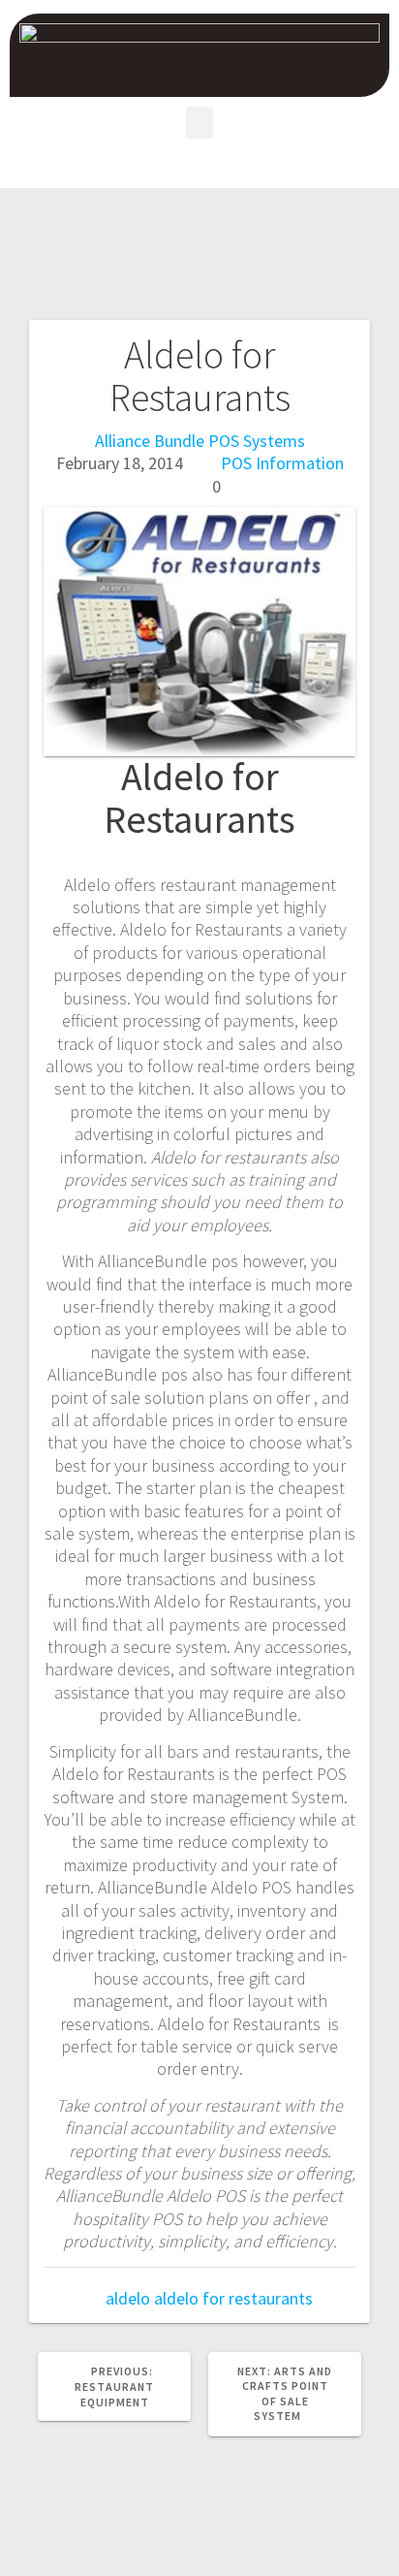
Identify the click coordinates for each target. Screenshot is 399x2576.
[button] (199, 123)
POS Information (282, 463)
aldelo (128, 2298)
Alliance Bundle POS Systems (200, 441)
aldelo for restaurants (233, 2298)
